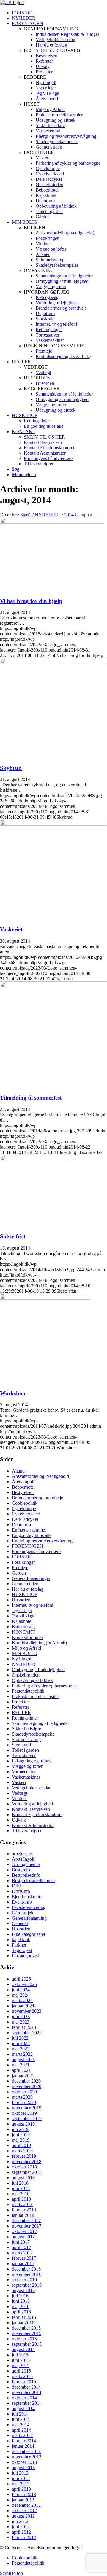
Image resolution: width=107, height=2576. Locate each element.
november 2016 (27, 2274)
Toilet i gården (25, 1750)
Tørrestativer (24, 1755)
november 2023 (27, 2011)
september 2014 (27, 2403)
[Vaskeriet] (53, 824)
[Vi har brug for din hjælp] (52, 522)
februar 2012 (24, 2537)
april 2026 (21, 1979)
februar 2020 (24, 2102)
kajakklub (21, 1940)
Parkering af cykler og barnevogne (44, 1686)
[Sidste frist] (36, 1159)
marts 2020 (22, 2097)
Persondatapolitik (28, 1691)
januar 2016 (23, 2323)
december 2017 (26, 2221)
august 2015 (23, 2349)
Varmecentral (24, 1772)
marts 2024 (22, 2000)
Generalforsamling (29, 1918)
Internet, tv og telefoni (33, 1605)
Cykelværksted (26, 1514)
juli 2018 (20, 2183)
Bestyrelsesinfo (26, 1875)
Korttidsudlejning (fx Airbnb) (39, 1643)
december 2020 (26, 2081)
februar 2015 (24, 2382)
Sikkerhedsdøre (26, 1729)
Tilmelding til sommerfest (31, 1098)
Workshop (13, 1393)
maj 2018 (21, 2194)
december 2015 (26, 2328)
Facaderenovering (29, 1907)
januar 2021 (23, 2076)
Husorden (21, 1600)
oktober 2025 (24, 1984)
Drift (16, 1886)
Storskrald (21, 1745)
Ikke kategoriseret (29, 1934)
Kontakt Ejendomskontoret (37, 1815)
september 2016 (27, 2285)
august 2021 (23, 2059)
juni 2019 (21, 2135)
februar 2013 (24, 2494)
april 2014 (21, 2430)
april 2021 (21, 2070)
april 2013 (21, 2489)
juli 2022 (20, 2038)
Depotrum (21, 1525)
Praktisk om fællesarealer (35, 1696)
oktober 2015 (24, 2339)
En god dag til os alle (32, 1535)
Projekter (20, 1702)
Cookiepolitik (25, 1503)
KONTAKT (24, 1632)
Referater (21, 1707)
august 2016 (23, 2290)
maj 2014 (21, 2425)
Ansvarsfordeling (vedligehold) (41, 1476)
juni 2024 (21, 1990)
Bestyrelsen (23, 1492)
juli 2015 (20, 2355)
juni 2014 (21, 2419)
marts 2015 (22, 2376)
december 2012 (26, 2505)
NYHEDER (24, 1664)
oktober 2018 (24, 2167)
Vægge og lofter (27, 1766)
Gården (19, 1573)
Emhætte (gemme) (29, 1530)
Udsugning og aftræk (32, 1761)
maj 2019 (21, 2140)
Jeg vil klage (24, 1616)
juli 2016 (20, 2296)
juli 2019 (20, 2129)
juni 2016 (21, 2301)
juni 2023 (21, 2016)
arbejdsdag (22, 1854)
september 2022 (27, 2033)
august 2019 (23, 2124)
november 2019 (27, 2108)
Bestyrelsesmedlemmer (33, 1880)
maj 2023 (21, 2022)
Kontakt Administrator (33, 1825)
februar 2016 (24, 2317)
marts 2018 (22, 2204)
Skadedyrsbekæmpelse (33, 1734)
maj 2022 (21, 2049)
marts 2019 (22, 2151)
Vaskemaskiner (26, 1777)
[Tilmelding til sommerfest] (53, 986)
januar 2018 (23, 2215)
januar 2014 (23, 2446)
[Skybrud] (53, 662)
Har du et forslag (28, 1589)
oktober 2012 (24, 2511)
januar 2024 (23, 2006)
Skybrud (11, 768)
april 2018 (21, 2199)
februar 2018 (24, 2210)
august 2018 (23, 2178)
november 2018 (27, 2161)
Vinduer (19, 1798)
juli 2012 (20, 2521)
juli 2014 (20, 2414)
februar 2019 (24, 2156)
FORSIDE (22, 1557)
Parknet (19, 1945)
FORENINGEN (27, 1546)
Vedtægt (20, 1793)
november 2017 (27, 2226)
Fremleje (20, 1568)
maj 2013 (21, 2484)
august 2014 (23, 2408)
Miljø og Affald (26, 1648)
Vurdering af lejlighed (32, 1804)
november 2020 (27, 2086)
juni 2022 (21, 2043)
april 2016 (21, 2312)
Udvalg (19, 1820)
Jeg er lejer (22, 1610)
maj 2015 (21, 2366)
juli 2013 (20, 2473)
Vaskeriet (11, 929)
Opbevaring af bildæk (32, 1680)
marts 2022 (22, 2054)
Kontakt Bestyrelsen (31, 1809)
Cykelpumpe (24, 1508)
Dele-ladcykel (25, 1519)
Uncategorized (26, 1956)
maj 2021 (21, 2065)
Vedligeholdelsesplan (32, 1788)
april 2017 (21, 2247)
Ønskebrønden (26, 1675)
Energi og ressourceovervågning (42, 1541)
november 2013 (27, 2457)
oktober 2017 (24, 2231)
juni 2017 (21, 2242)
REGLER (21, 1713)
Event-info (22, 1902)
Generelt (20, 1923)
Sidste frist (13, 1236)
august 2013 (23, 2468)
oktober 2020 (24, 2092)
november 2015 (27, 2333)
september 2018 (27, 2172)
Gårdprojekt (23, 1913)
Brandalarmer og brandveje (37, 1498)
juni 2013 (21, 2478)
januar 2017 (23, 2264)
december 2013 (26, 2451)
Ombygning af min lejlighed (38, 1670)
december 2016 (26, 2269)
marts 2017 (22, 2253)
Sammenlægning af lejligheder (40, 1723)
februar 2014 (24, 2441)
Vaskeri (19, 1782)
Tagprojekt (22, 1950)
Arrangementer (26, 1864)
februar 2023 (24, 2027)
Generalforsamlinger (31, 1578)
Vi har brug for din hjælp (31, 601)
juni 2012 (21, 2527)
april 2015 (21, 2371)
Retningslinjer (25, 1718)
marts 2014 (22, 2435)
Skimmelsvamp (26, 1739)
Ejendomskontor (27, 1897)
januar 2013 (23, 2500)
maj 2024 (21, 1995)
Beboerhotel (23, 1487)
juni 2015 (21, 2360)
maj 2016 (21, 2306)
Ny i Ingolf (22, 1659)
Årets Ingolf (23, 1482)
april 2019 (21, 2145)
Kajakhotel (22, 1621)
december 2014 (26, 2387)
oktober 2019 (24, 2113)
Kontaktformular (27, 1637)
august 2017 (23, 2237)
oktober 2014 (24, 2398)
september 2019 (27, 2119)
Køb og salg (23, 1627)
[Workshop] (45, 1298)
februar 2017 (24, 2258)
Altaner (19, 1471)
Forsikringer (23, 1562)
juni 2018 (21, 2188)
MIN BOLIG (25, 1653)
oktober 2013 (24, 2462)
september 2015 (27, 2344)
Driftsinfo (21, 1891)
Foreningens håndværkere (36, 1551)
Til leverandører (27, 1831)
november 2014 (27, 2392)
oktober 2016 (24, 2280)
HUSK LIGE (25, 1594)
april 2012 (21, 2532)
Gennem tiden (25, 1584)
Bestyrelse (22, 1870)
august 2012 (23, 2516)
